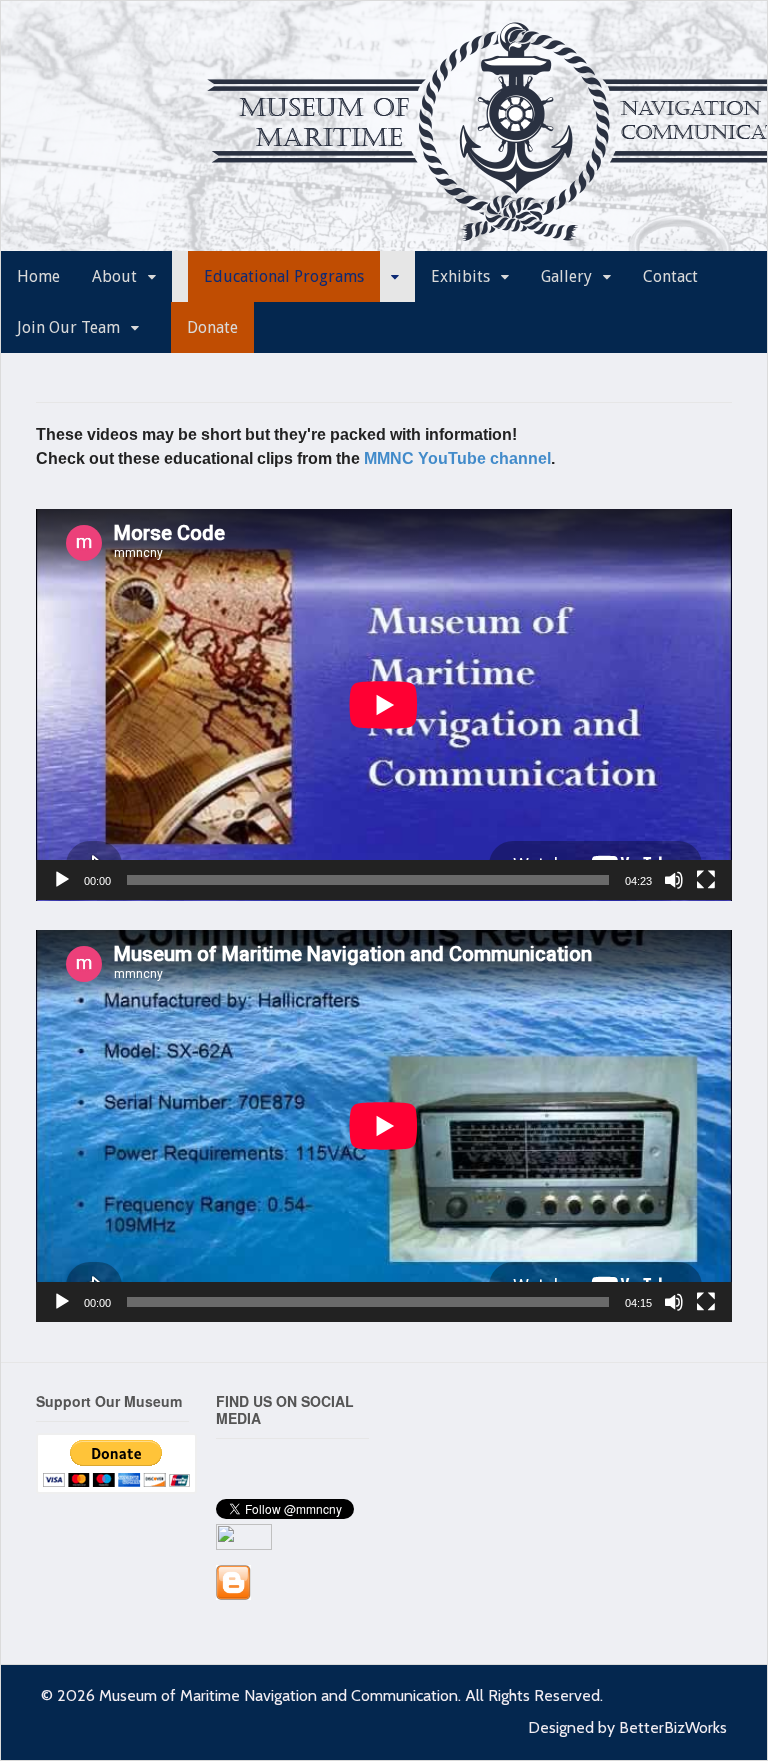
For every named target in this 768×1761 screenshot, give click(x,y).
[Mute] (674, 880)
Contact (670, 276)
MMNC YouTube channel (457, 458)
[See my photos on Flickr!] (244, 1539)
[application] (384, 705)
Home (38, 276)
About (114, 276)
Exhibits (460, 276)
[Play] (62, 880)
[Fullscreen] (706, 880)
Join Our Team (68, 327)
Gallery (566, 276)
